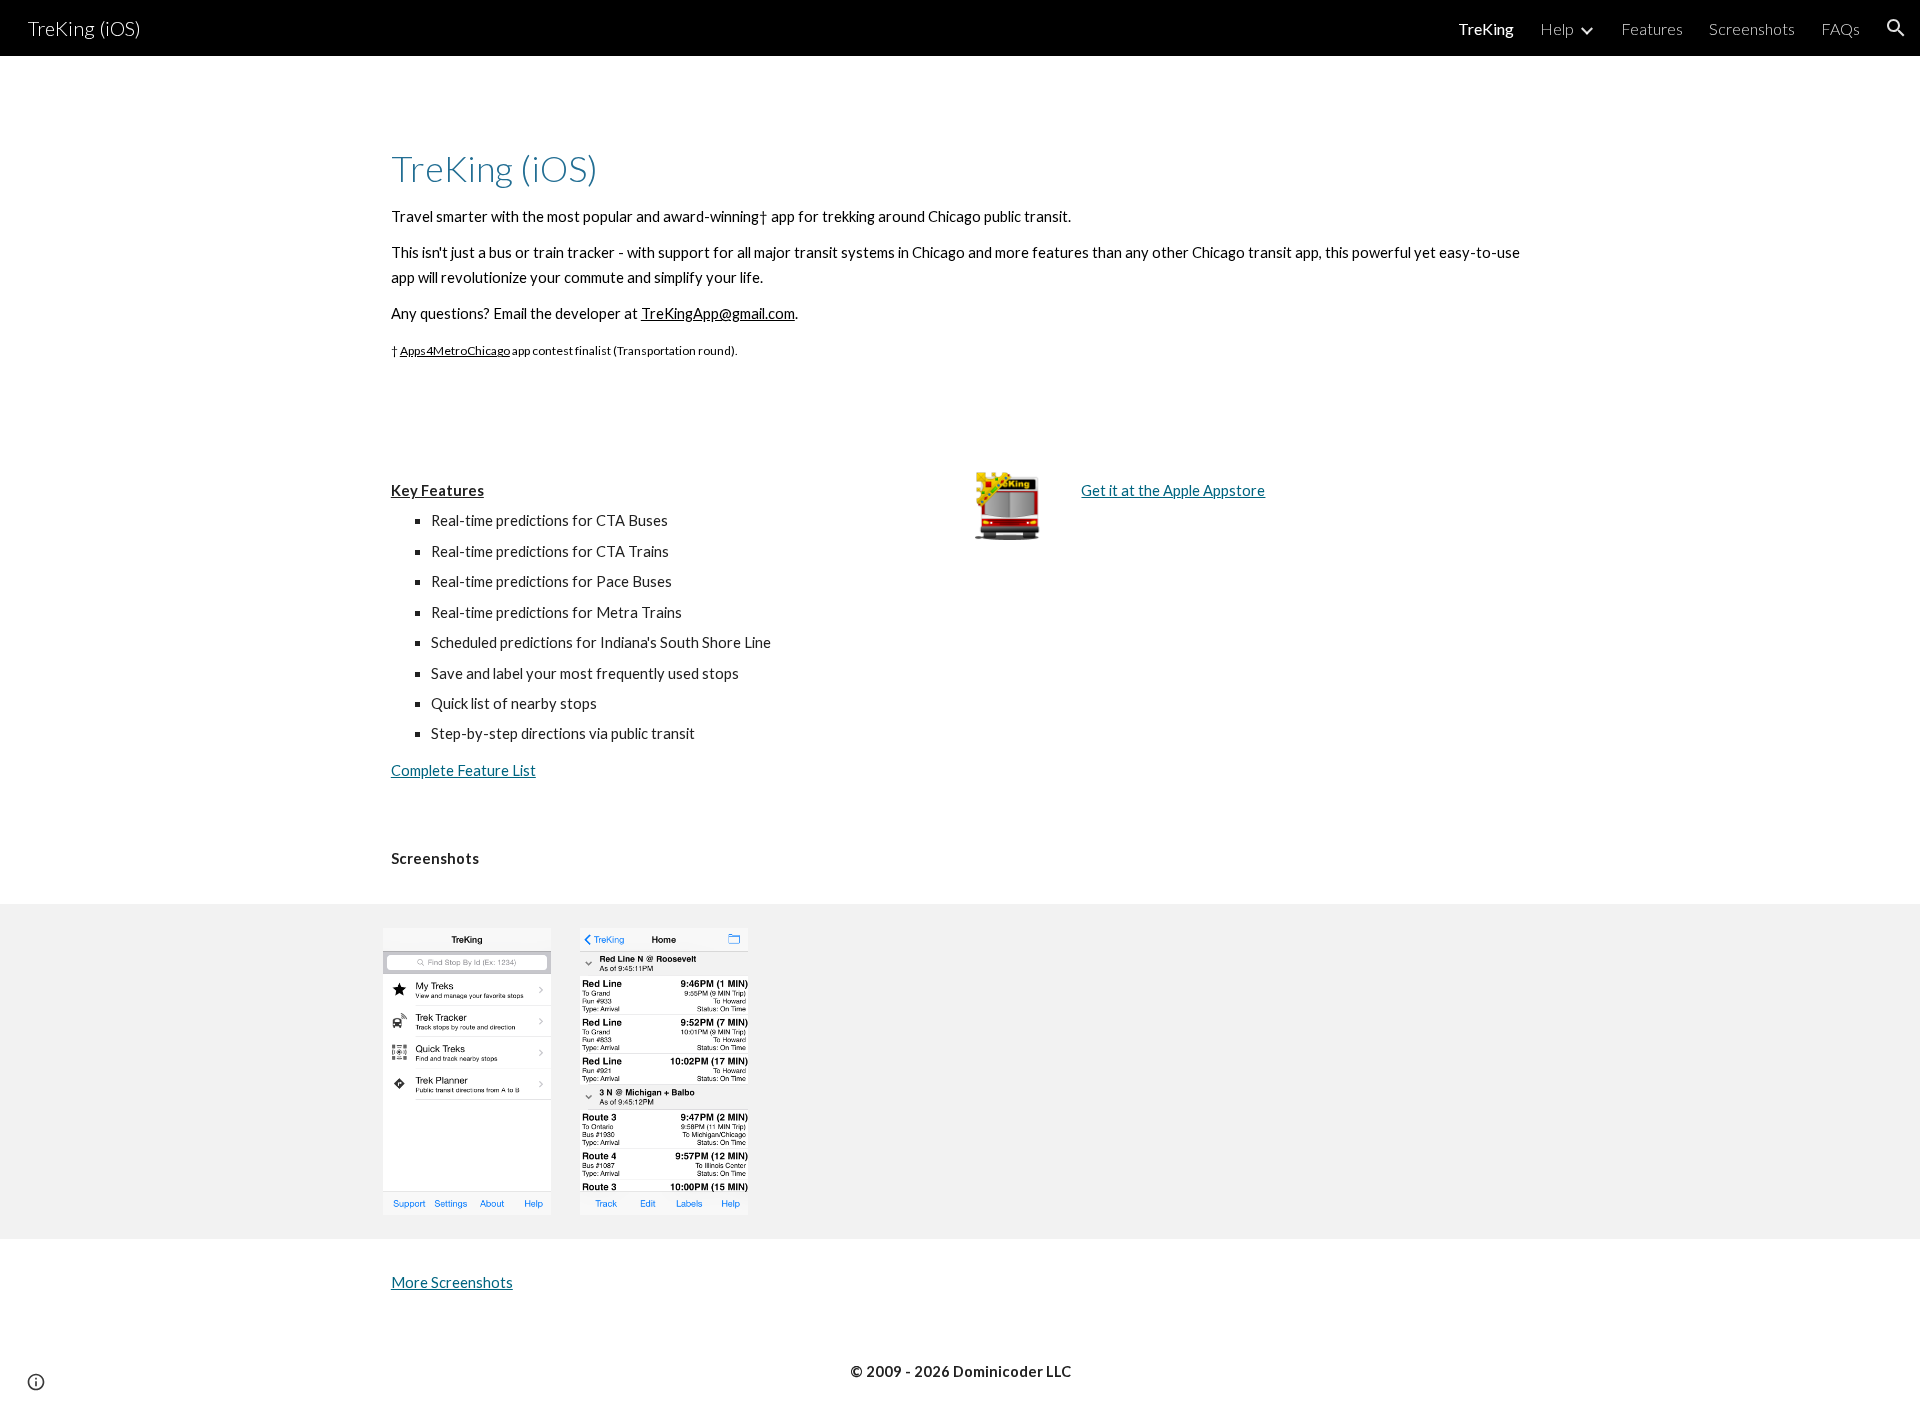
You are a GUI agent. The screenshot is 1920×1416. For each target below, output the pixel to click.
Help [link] (1557, 28)
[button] (1896, 28)
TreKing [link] (1486, 28)
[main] (960, 251)
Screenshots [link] (1752, 28)
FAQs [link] (1840, 28)
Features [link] (1652, 28)
